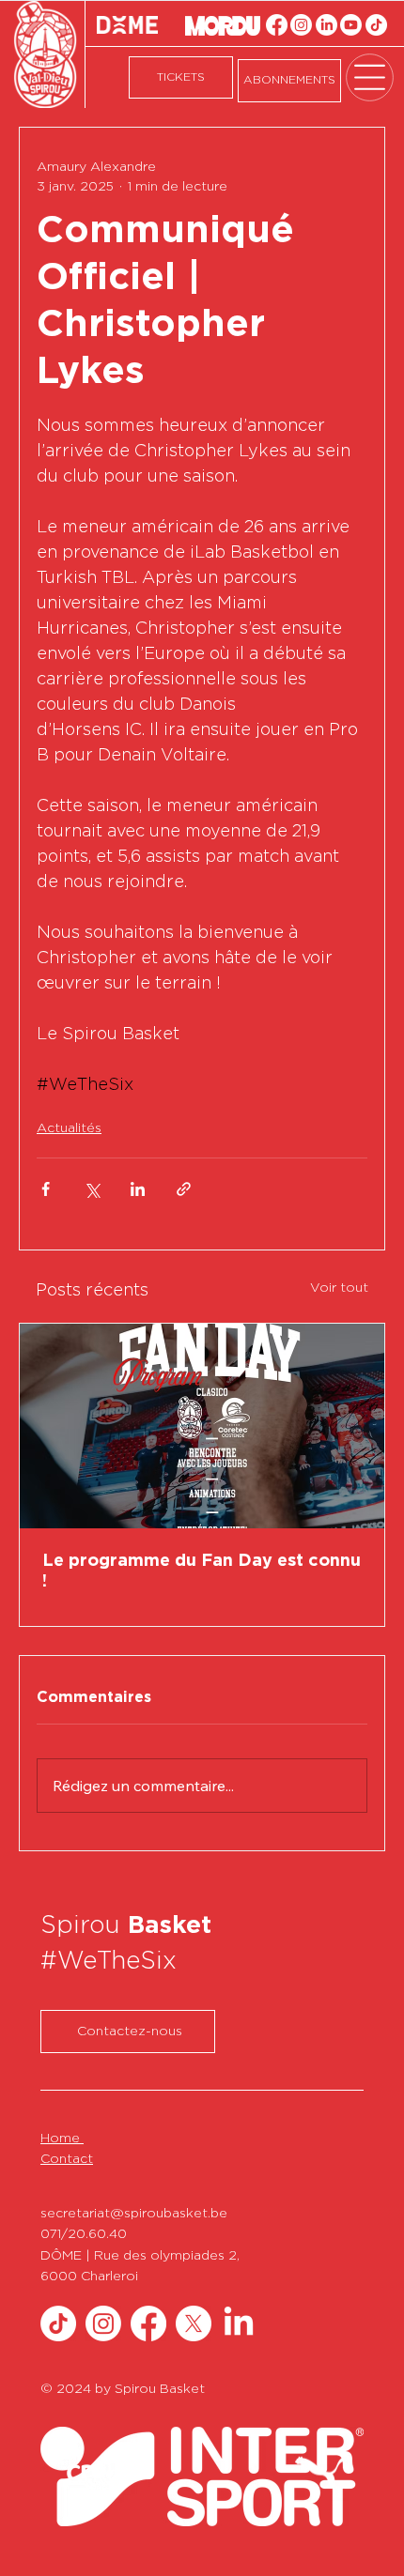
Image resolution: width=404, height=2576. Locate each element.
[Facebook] (277, 25)
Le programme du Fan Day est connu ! (202, 1572)
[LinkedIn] (326, 25)
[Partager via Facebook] (46, 1189)
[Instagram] (301, 25)
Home (62, 2139)
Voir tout (339, 1288)
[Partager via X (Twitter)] (92, 1189)
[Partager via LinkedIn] (138, 1189)
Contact (67, 2159)
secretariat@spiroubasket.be (134, 2214)
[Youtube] (351, 25)
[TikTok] (376, 25)
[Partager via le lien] (184, 1189)
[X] (194, 2323)
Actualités (69, 1128)
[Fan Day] (202, 1426)
